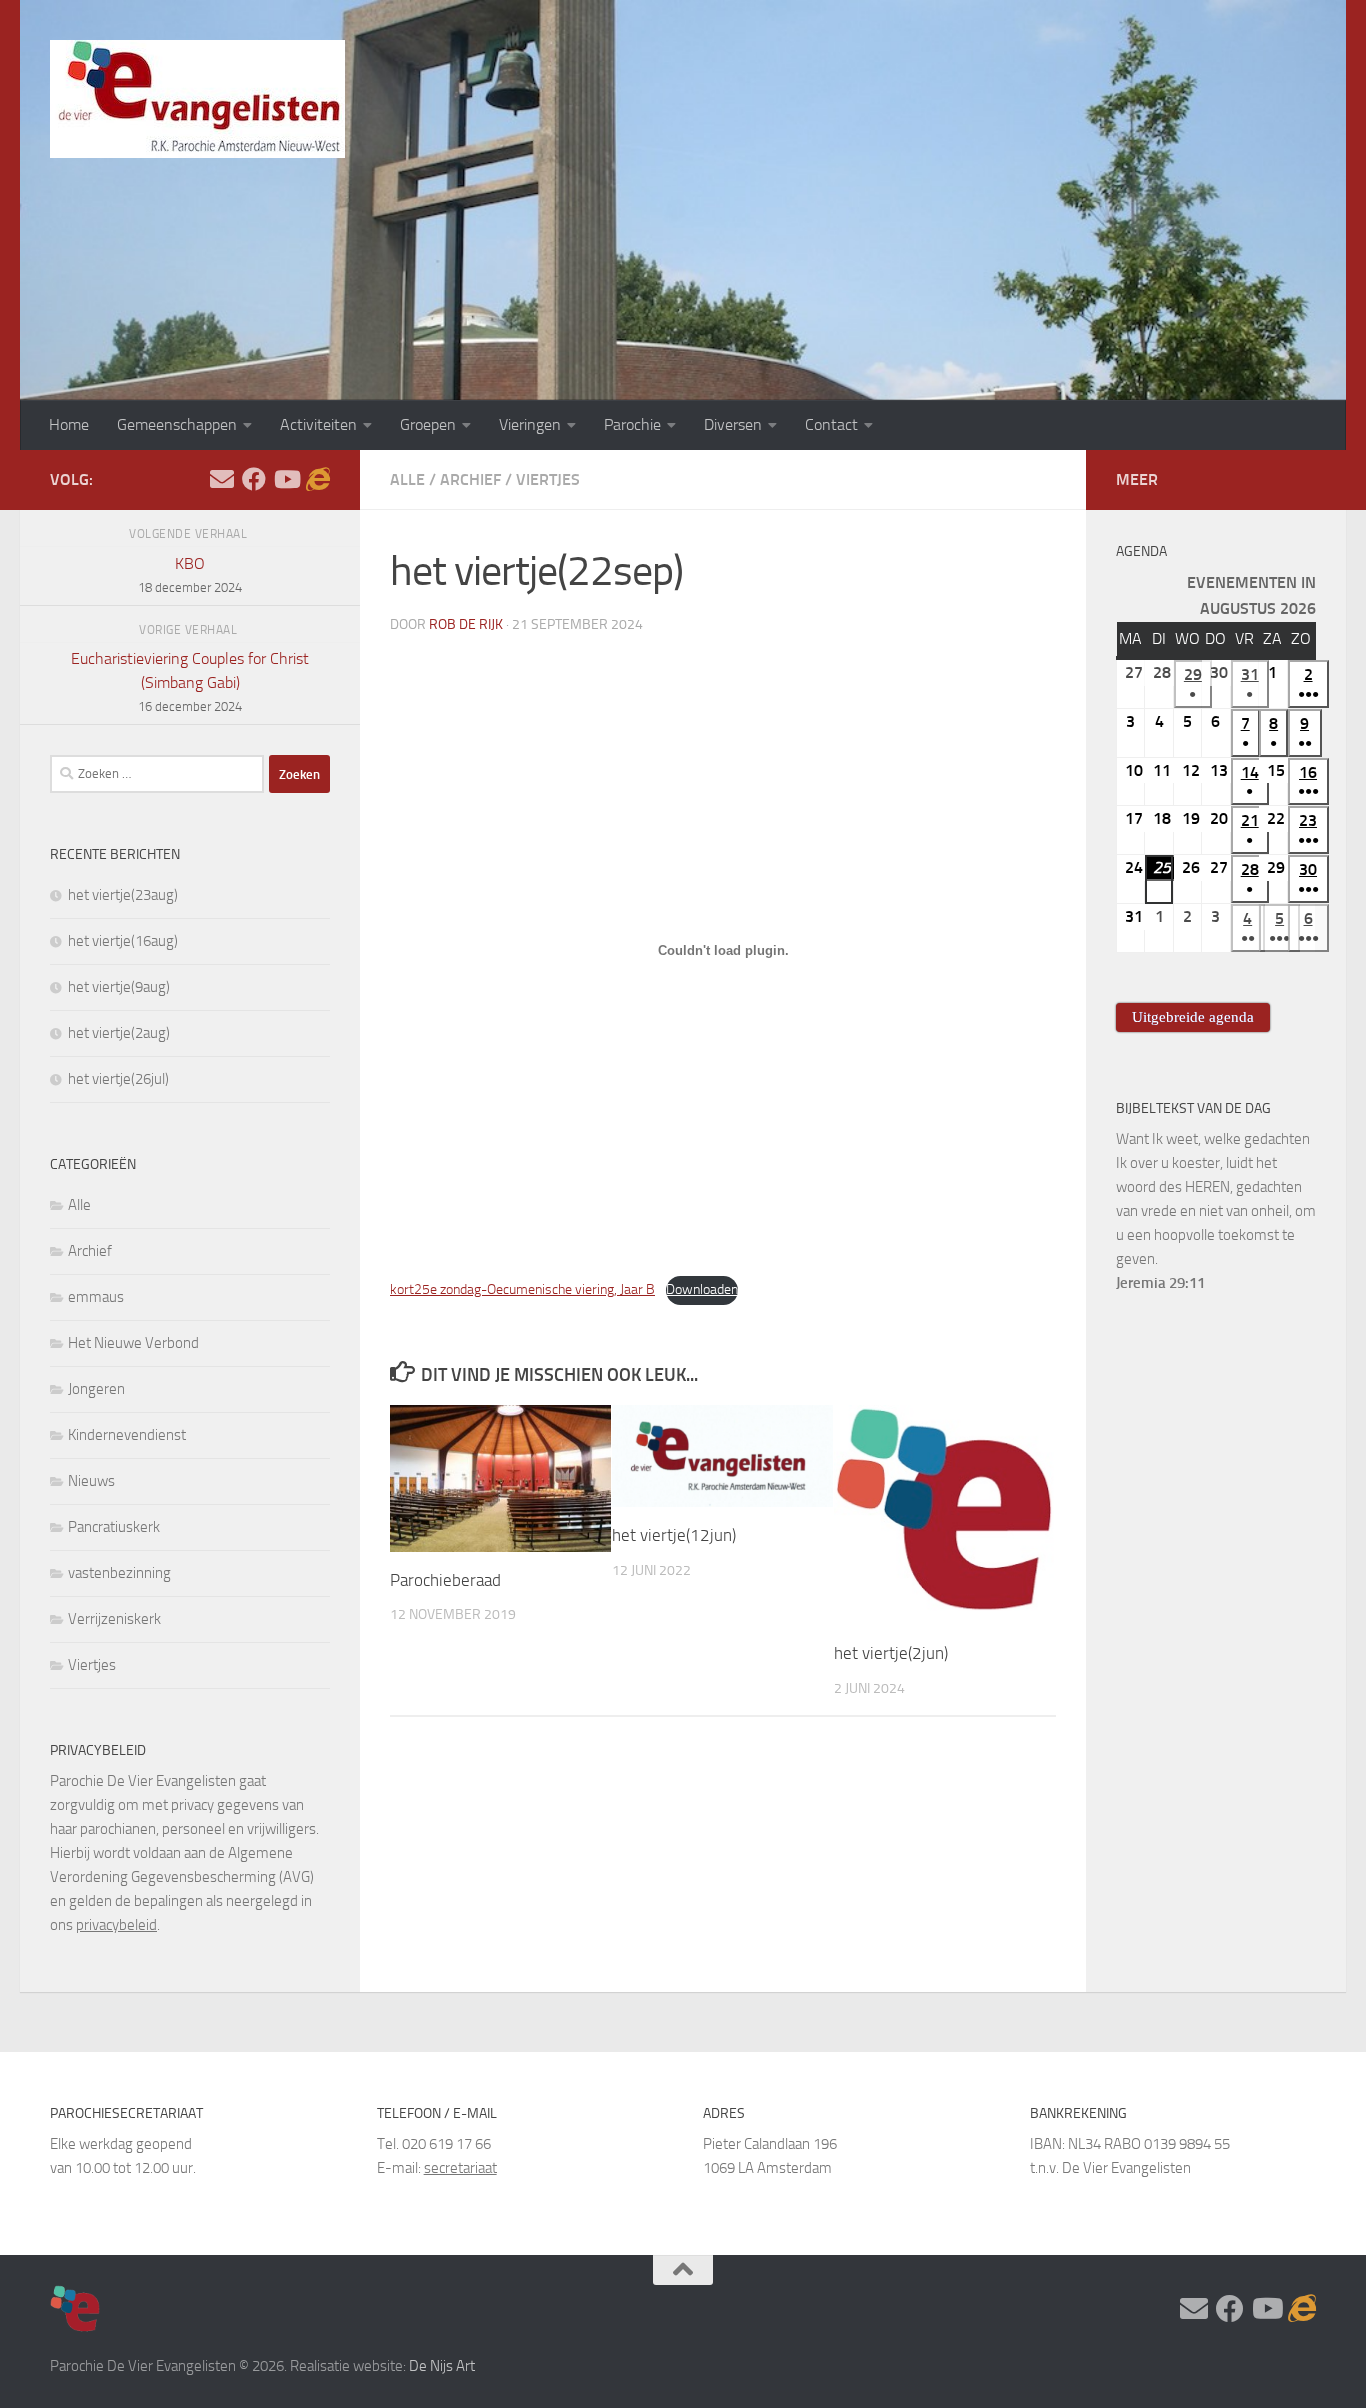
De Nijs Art (442, 2366)
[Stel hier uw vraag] (222, 479)
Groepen (428, 424)
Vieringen (530, 424)
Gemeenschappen (177, 424)
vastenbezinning (119, 1573)
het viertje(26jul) (118, 1079)
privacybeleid (116, 1925)
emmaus (96, 1297)
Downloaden (702, 1289)
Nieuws (91, 1481)
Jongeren (96, 1389)
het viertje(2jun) (891, 1654)
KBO (190, 574)
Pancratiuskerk (114, 1527)
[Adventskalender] (318, 479)
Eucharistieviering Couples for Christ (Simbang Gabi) (190, 681)
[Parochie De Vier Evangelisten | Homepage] (197, 99)
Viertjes (548, 479)
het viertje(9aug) (119, 987)
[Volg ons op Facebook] (254, 479)
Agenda (1141, 551)
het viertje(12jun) (674, 1535)
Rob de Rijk (466, 624)
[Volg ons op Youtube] (286, 479)
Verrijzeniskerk (114, 1619)
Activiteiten (318, 424)
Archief (470, 479)
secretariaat (460, 2168)
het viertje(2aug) (119, 1033)
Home (69, 424)
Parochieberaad (445, 1580)
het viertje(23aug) (123, 895)
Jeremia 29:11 (1160, 1283)
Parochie (632, 424)
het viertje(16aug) (123, 941)
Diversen (733, 424)
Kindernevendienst (127, 1435)
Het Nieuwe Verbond (133, 1343)
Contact (831, 424)
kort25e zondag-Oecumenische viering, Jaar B (522, 1289)
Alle (407, 479)
